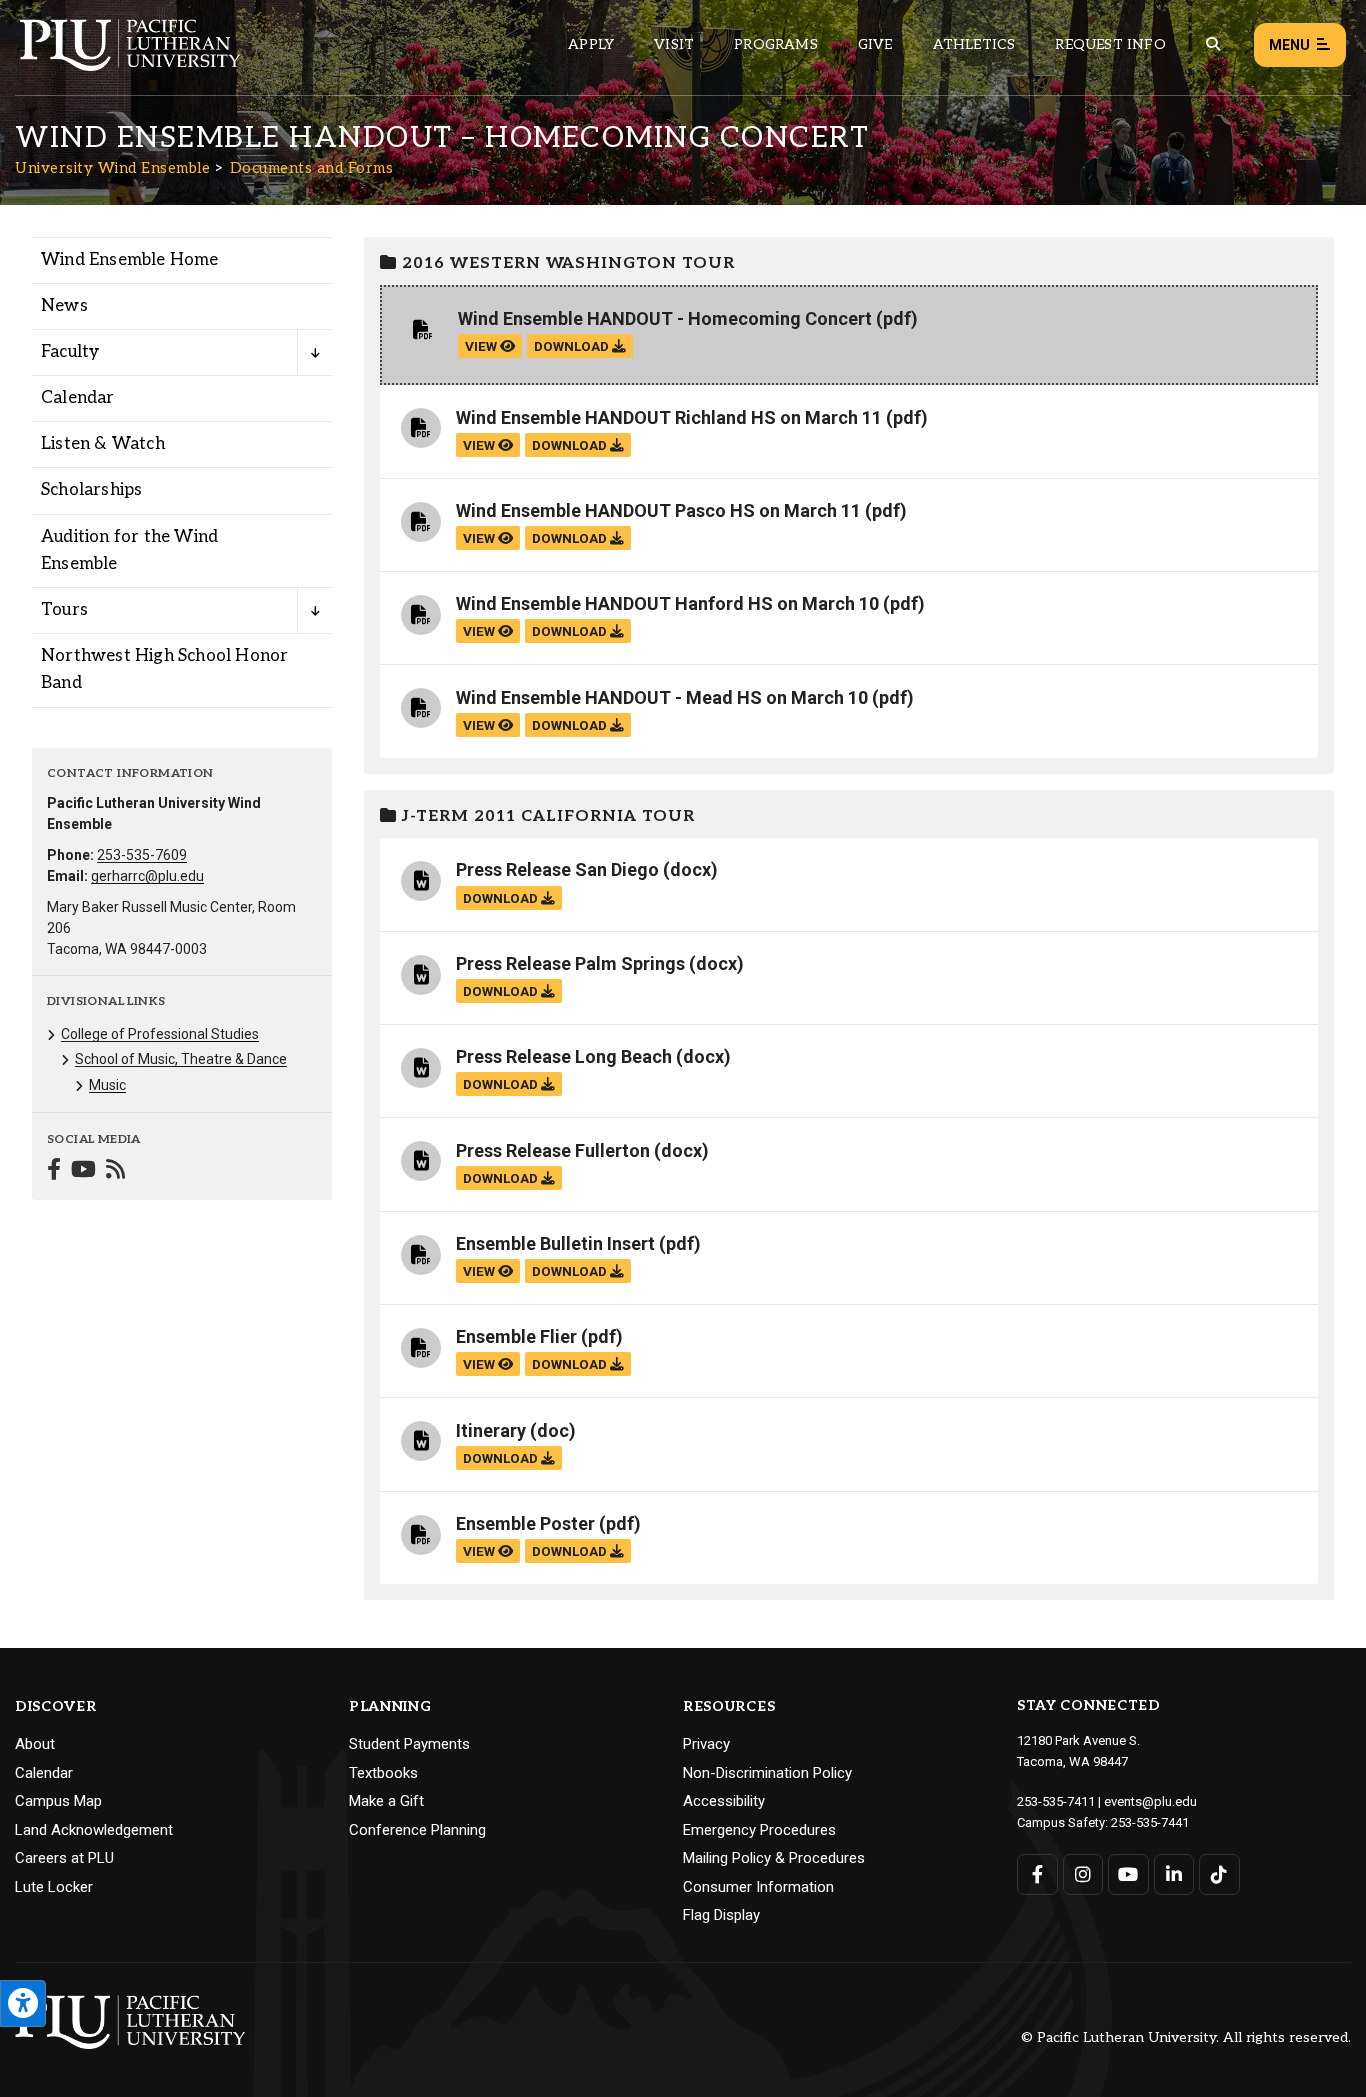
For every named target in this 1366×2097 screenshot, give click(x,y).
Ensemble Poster (525, 1523)
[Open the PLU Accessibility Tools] (23, 2003)
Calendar (78, 398)
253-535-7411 (1056, 1801)
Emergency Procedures (759, 1830)
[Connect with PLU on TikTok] (1219, 1874)
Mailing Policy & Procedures (774, 1858)
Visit (674, 44)
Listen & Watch (103, 444)
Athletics (974, 44)
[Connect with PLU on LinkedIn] (1174, 1874)
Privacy (706, 1744)
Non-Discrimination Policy (767, 1773)
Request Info (1110, 44)
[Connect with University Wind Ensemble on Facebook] (54, 1171)
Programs (776, 44)
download (573, 346)
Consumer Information (758, 1887)
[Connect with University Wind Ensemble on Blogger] (115, 1171)
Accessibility (724, 1801)
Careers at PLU (64, 1858)
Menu (1289, 45)
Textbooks (383, 1773)
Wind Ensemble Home (130, 260)
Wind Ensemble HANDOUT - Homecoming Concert (665, 318)
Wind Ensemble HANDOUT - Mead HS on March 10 (662, 697)
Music (107, 1085)
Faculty (70, 352)
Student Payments (409, 1744)
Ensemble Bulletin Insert (555, 1243)
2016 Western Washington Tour (566, 263)
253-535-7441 (1150, 1822)
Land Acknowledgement (94, 1830)
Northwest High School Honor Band (164, 669)
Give (875, 44)
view (482, 346)
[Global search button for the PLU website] (1213, 44)
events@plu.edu (1150, 1801)
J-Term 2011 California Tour (546, 816)
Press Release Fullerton (553, 1150)
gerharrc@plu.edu (147, 876)
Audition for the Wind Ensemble (129, 550)
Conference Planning (417, 1830)
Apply (591, 44)
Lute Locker (54, 1887)
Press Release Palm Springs (570, 963)
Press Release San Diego (557, 869)
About (35, 1744)
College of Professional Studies (160, 1034)
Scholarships (91, 490)
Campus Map (58, 1801)
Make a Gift (386, 1801)
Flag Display (721, 1915)
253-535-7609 (142, 855)
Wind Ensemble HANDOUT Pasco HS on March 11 (658, 510)
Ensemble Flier (516, 1336)
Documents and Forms (312, 168)
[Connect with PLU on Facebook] (1037, 1874)
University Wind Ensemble (112, 168)
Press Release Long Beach (564, 1056)
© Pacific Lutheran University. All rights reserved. (1186, 2038)
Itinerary (491, 1430)
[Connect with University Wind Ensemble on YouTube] (83, 1171)
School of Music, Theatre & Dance (181, 1059)
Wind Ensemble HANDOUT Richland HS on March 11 (669, 417)
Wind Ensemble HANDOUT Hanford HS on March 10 (667, 603)
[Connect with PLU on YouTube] (1128, 1874)
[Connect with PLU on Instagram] (1083, 1874)
